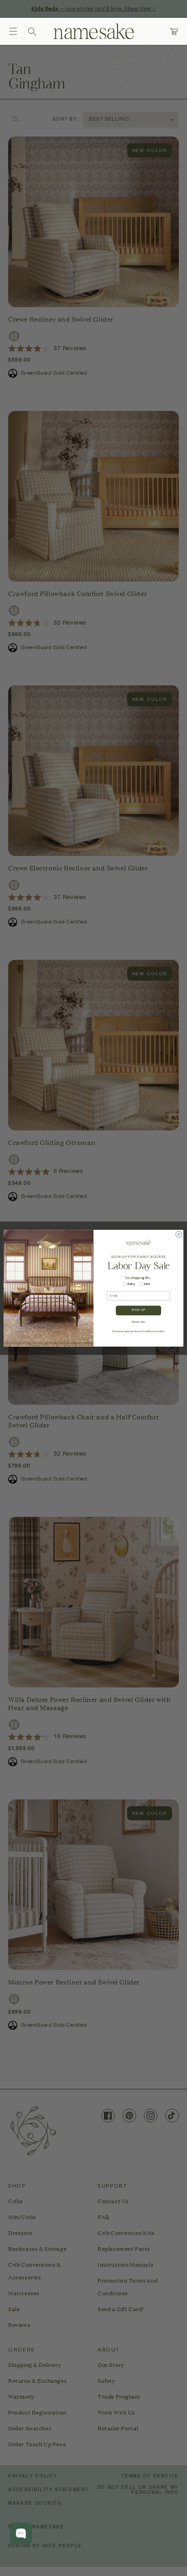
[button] (13, 31)
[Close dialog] (179, 1234)
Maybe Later (139, 1322)
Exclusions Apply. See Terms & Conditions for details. (138, 1332)
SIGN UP (138, 1310)
